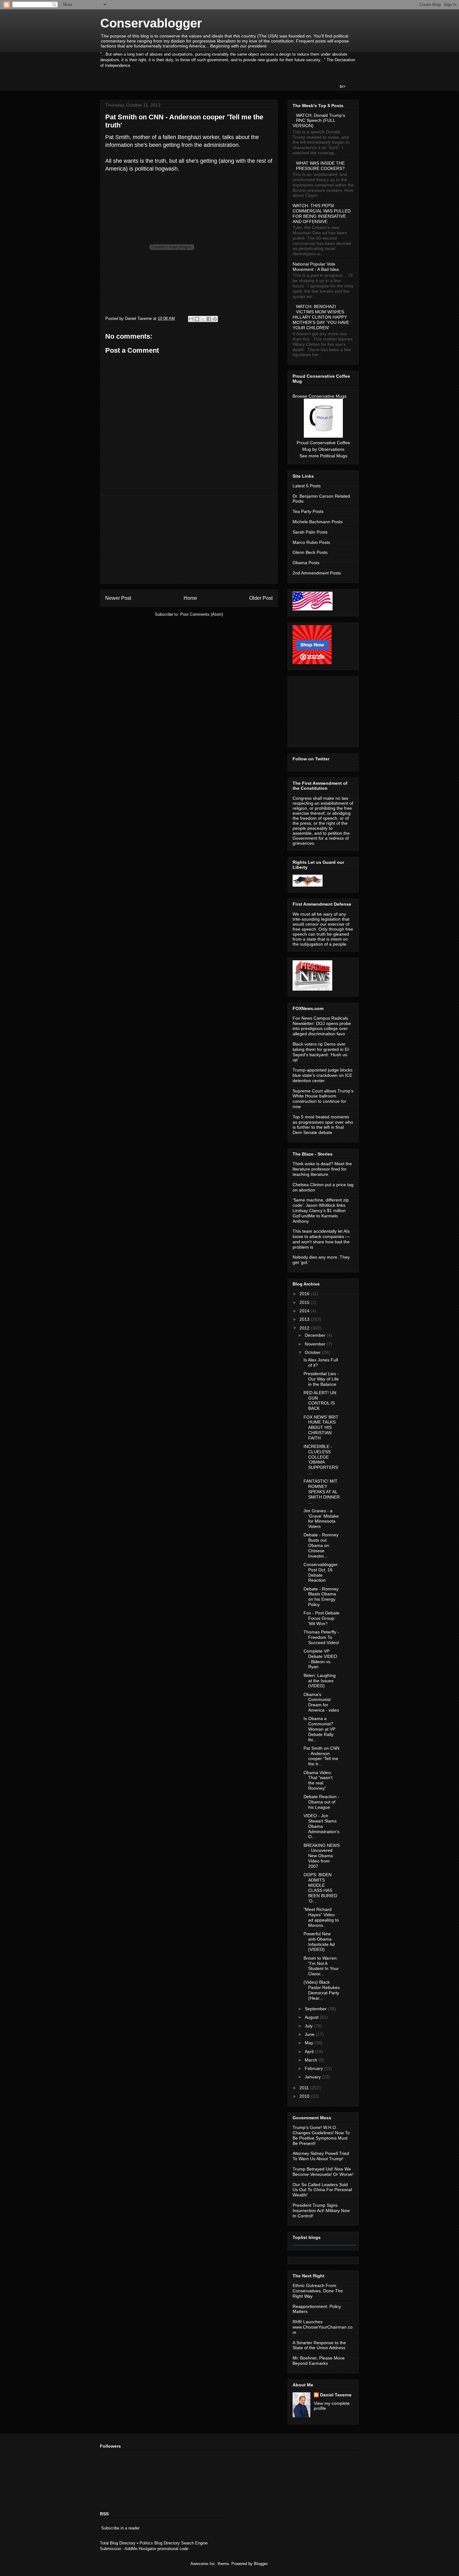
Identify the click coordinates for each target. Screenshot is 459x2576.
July (309, 2026)
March (312, 2060)
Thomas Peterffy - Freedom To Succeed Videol (321, 1637)
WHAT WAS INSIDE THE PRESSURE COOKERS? (320, 166)
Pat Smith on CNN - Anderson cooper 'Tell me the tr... (321, 1756)
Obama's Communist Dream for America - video (321, 1702)
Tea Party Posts (308, 511)
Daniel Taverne (336, 2395)
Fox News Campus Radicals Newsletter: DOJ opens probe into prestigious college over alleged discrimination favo (322, 1026)
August (312, 2017)
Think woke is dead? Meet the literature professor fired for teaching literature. (322, 1169)
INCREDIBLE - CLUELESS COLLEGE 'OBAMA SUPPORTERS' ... (321, 1460)
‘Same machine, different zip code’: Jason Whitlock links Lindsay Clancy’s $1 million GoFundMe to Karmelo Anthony (321, 1210)
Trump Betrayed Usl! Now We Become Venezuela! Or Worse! (323, 2172)
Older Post (261, 598)
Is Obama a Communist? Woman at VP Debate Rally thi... (319, 1729)
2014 (305, 1311)
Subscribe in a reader (120, 2528)
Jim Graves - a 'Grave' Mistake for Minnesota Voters (321, 1519)
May (310, 2043)
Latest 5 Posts (307, 486)
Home (190, 598)
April (310, 2051)
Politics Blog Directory (160, 2543)
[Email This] (191, 319)
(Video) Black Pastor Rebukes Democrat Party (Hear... (322, 1990)
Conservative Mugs (328, 396)
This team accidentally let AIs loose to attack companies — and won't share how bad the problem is (321, 1239)
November (316, 1344)
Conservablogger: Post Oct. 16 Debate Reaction (321, 1572)
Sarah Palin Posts (310, 532)
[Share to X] (203, 319)
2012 (305, 1328)
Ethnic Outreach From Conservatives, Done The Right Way (318, 2291)
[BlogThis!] (197, 319)
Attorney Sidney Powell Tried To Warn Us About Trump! (321, 2156)
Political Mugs (334, 456)
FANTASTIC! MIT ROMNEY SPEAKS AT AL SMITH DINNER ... (322, 1492)
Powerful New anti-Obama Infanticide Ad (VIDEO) (319, 1942)
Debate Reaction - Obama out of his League (321, 1802)
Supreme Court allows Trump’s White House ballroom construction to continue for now (323, 1099)
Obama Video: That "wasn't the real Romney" (318, 1780)
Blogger (261, 2564)
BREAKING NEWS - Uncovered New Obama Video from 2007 (322, 1856)
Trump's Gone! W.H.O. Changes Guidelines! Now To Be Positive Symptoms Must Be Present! (321, 2135)
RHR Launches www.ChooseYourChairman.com (323, 2327)
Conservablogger (151, 23)
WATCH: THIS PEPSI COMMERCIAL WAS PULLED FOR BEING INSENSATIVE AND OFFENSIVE (322, 213)
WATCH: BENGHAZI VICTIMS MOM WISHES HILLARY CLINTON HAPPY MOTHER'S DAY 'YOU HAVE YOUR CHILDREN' (321, 317)
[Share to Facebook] (209, 319)
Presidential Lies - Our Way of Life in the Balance (321, 1379)
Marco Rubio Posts (311, 542)
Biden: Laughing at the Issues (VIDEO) (320, 1681)
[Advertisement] (189, 540)
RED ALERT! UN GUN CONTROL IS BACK (320, 1400)
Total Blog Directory (118, 2543)
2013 (305, 1319)
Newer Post (118, 598)
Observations (331, 449)
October (313, 1352)
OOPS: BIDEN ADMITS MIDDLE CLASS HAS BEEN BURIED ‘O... (320, 1888)
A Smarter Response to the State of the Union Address (319, 2345)
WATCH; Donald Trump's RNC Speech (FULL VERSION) (319, 121)
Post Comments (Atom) (202, 614)
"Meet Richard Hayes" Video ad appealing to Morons (321, 1917)
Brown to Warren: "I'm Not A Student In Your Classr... (321, 1966)
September (316, 2009)
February (314, 2068)
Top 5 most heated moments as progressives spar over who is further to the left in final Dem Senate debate (323, 1125)
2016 (305, 1294)
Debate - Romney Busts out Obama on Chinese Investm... (321, 1545)
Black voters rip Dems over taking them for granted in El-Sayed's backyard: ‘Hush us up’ (321, 1052)
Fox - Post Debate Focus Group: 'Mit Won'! (321, 1618)
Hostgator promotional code (163, 2549)
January (313, 2077)
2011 (305, 2088)
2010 (305, 2096)
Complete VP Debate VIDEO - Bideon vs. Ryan (320, 1659)
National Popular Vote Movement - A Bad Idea (316, 267)
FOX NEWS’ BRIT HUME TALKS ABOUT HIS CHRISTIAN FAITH (321, 1427)
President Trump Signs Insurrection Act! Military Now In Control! (321, 2210)
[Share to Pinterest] (215, 319)
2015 (305, 1302)
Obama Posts (306, 563)
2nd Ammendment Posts (317, 573)
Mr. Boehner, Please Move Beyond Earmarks (319, 2361)
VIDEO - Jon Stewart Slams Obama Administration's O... (321, 1826)
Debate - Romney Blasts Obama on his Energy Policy (321, 1597)
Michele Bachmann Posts (318, 522)
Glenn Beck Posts (310, 552)
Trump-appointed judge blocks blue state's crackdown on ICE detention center (323, 1075)
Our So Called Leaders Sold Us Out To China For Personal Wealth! (322, 2190)
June (310, 2034)
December (316, 1335)
